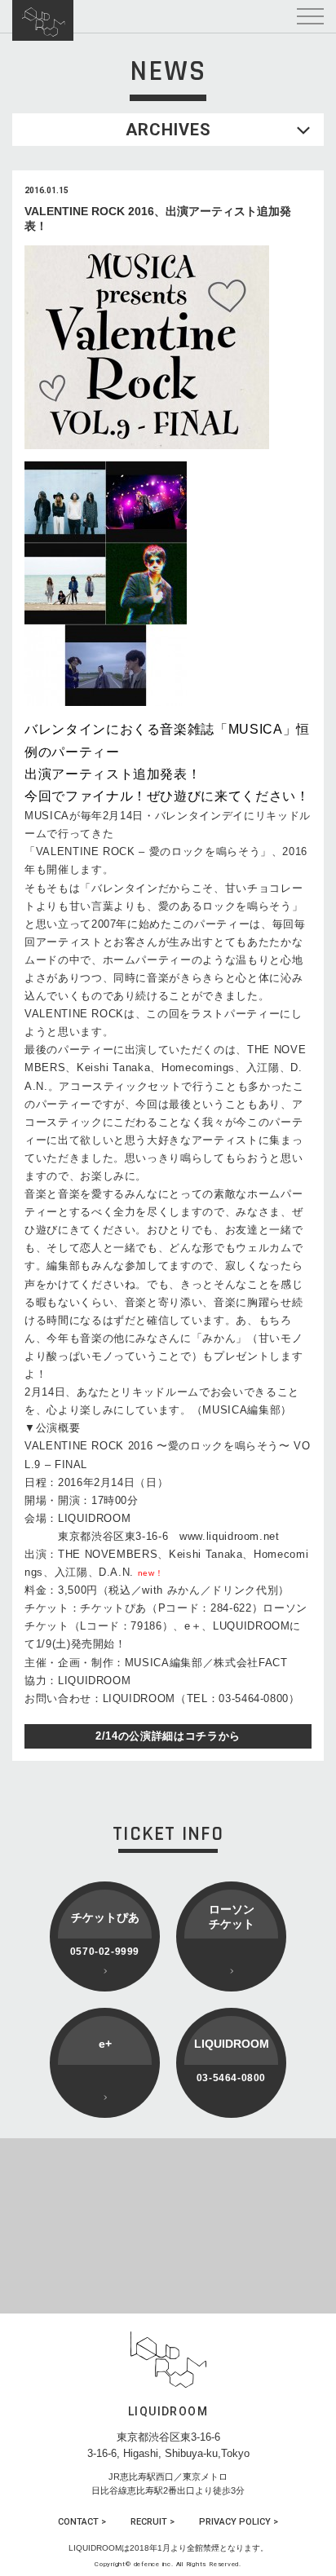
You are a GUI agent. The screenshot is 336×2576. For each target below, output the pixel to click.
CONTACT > (82, 2522)
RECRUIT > (153, 2522)
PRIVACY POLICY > (239, 2522)
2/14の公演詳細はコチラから (168, 1736)
